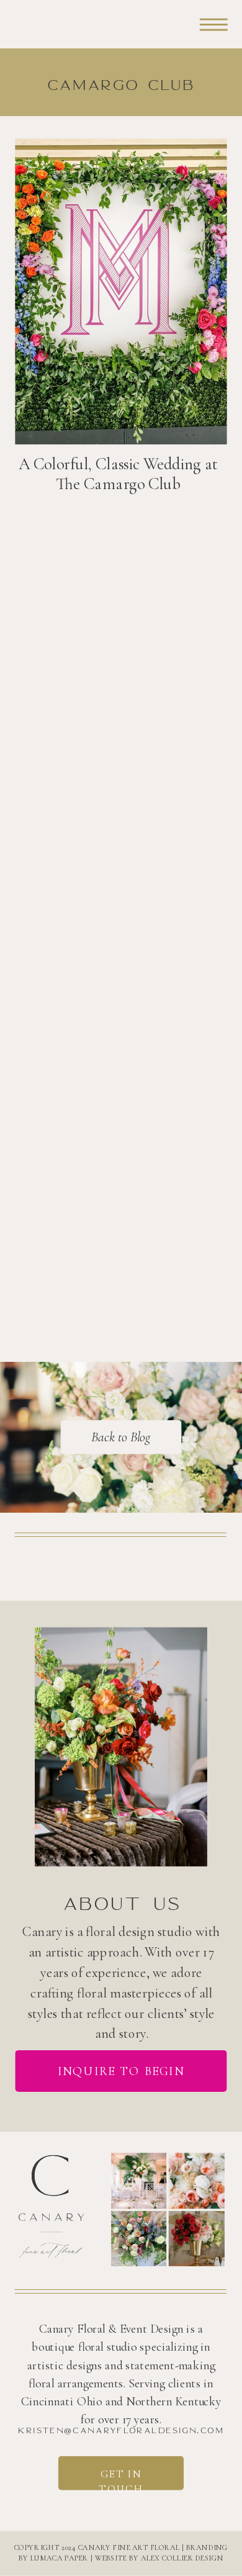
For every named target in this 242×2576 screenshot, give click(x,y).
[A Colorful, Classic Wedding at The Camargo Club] (121, 292)
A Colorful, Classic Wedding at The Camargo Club (118, 474)
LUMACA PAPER (60, 2558)
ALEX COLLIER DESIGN (182, 2558)
